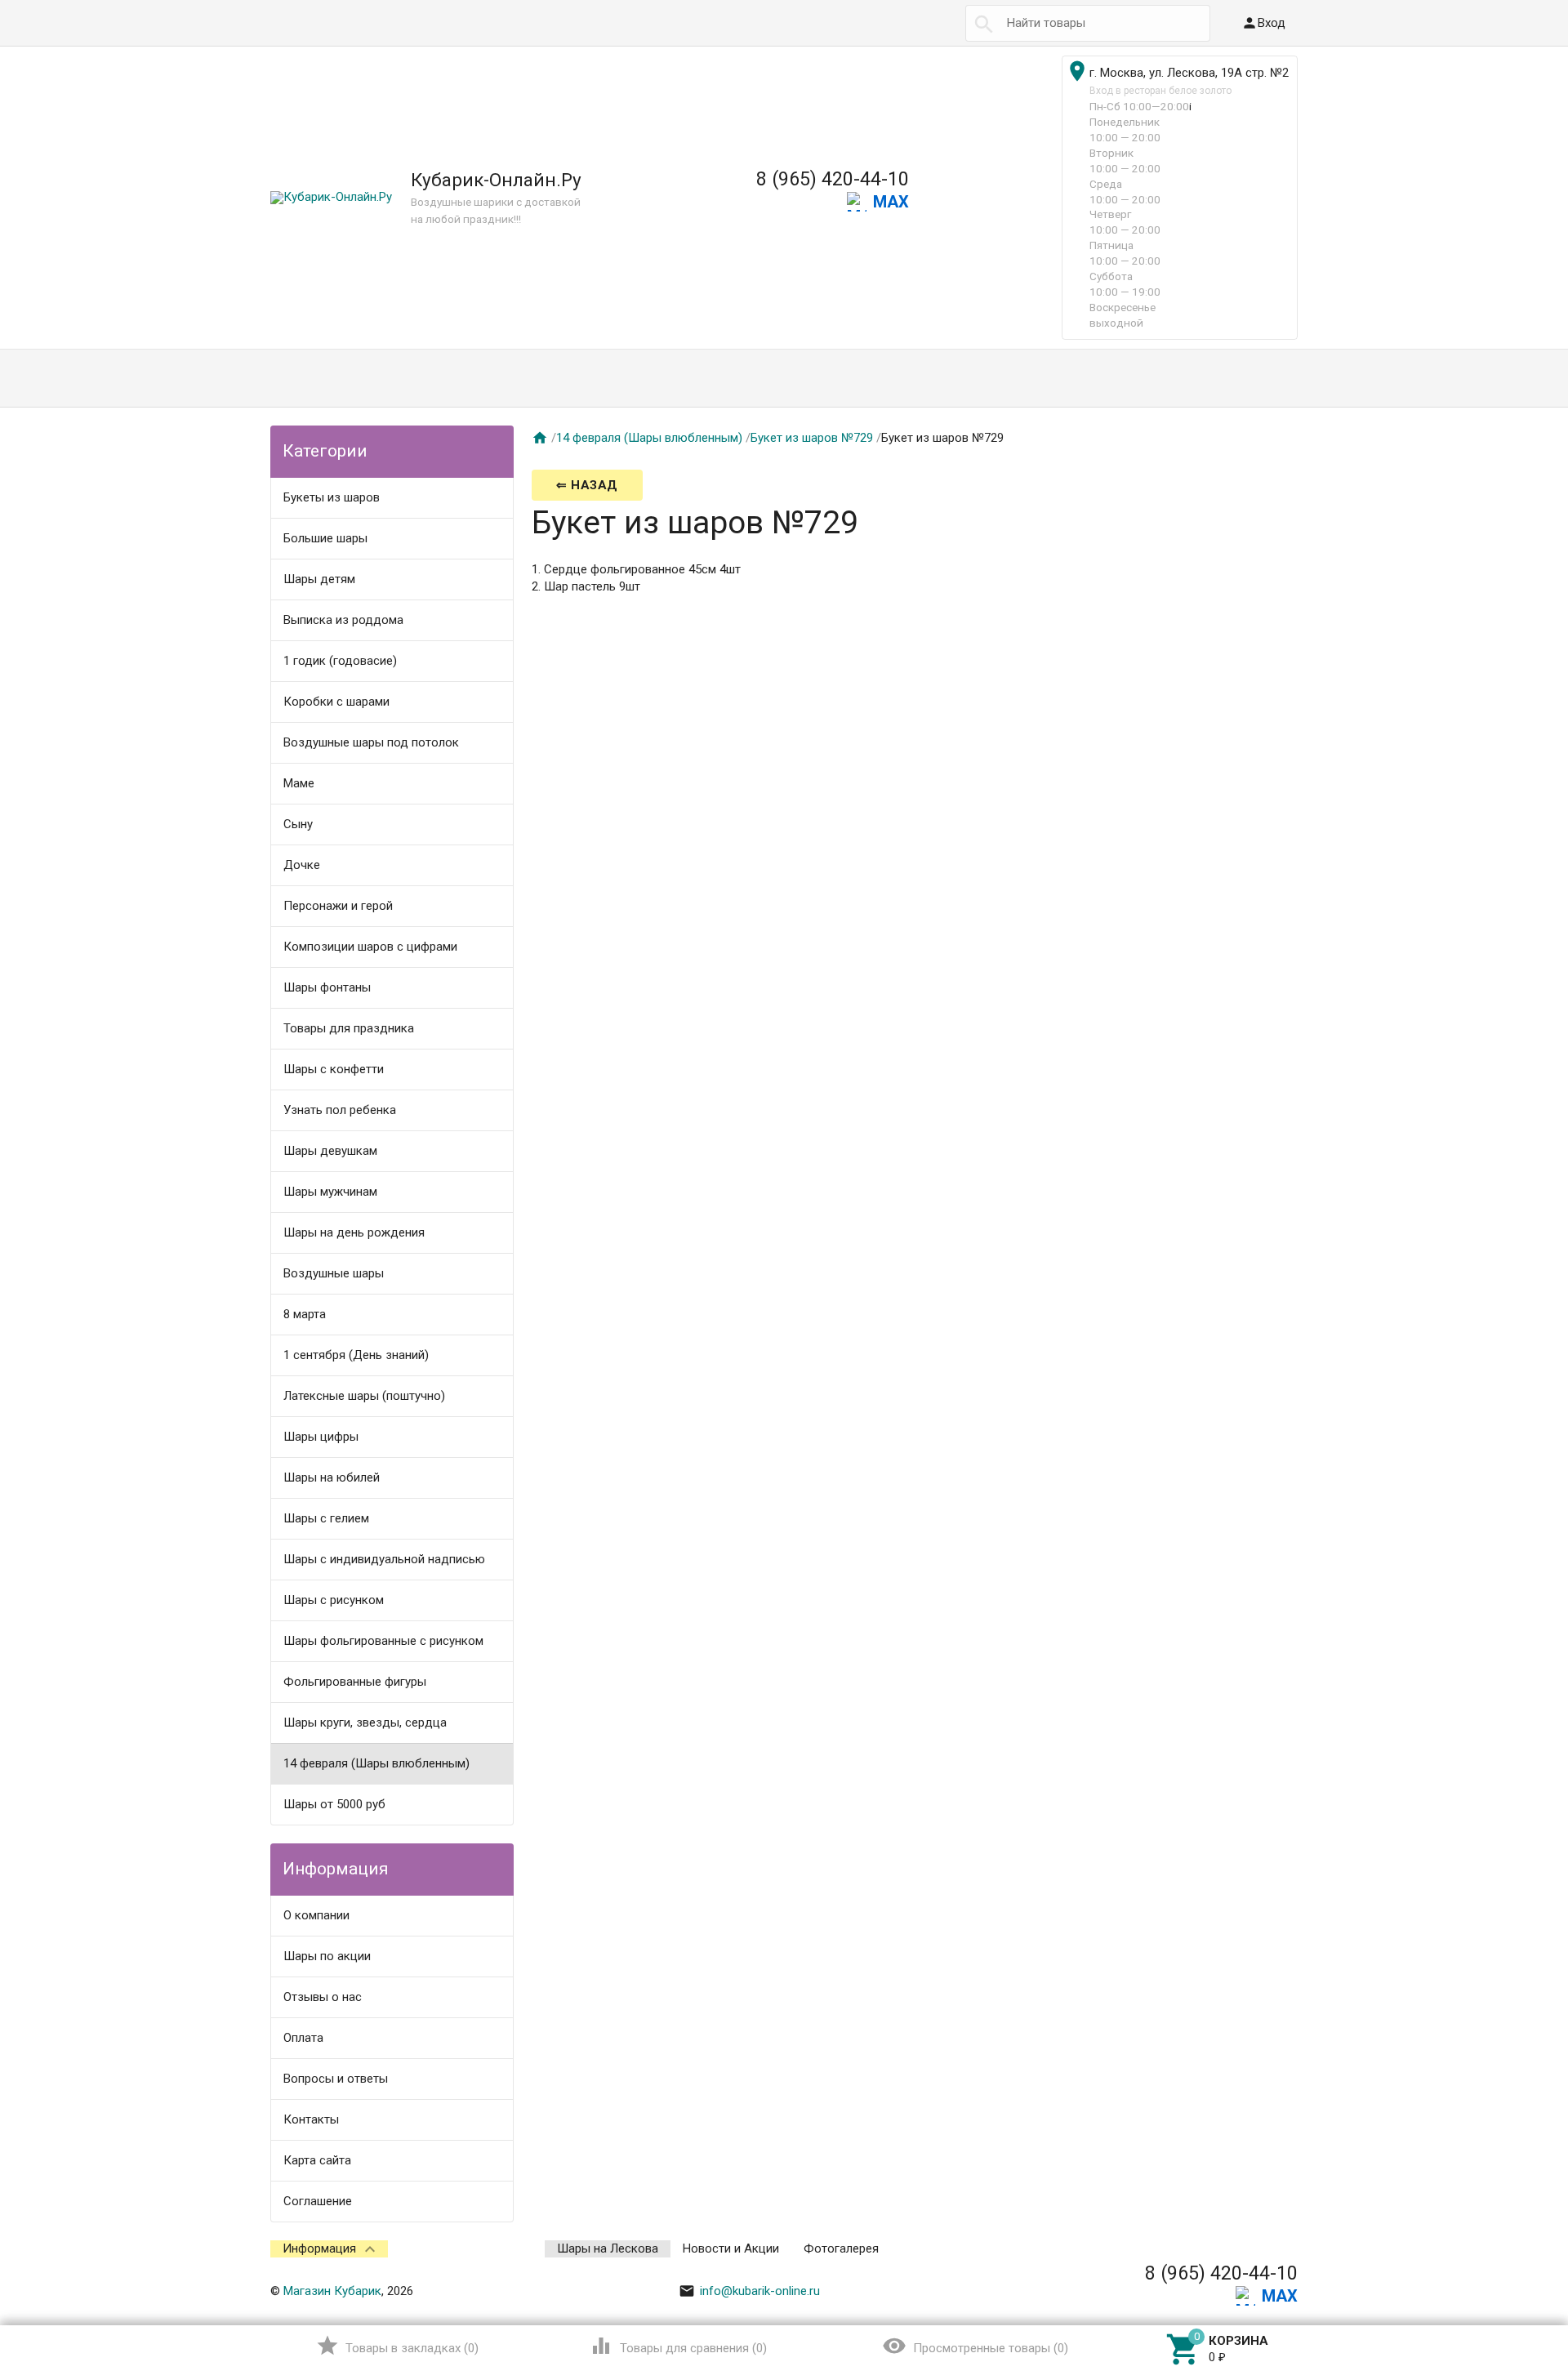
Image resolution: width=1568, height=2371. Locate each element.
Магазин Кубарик (332, 2291)
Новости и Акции (731, 2248)
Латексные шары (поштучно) (364, 1396)
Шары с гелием (326, 1518)
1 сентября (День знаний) (356, 1355)
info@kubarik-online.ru (749, 2291)
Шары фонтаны (327, 987)
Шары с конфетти (334, 1069)
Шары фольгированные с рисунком (383, 1641)
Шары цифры (321, 1437)
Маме (299, 783)
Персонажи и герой (338, 906)
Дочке (302, 865)
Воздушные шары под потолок (371, 742)
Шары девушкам (330, 1151)
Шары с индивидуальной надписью (384, 1559)
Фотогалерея (841, 2248)
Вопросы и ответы (336, 2079)
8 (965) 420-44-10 (833, 179)
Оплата (303, 2038)
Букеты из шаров (332, 497)
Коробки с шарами (336, 702)
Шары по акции (327, 1956)
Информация (319, 2248)
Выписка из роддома (343, 620)
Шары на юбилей (332, 1477)
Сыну (298, 824)
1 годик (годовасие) (340, 661)
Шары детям (319, 579)
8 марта (305, 1314)
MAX (891, 202)
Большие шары (325, 538)
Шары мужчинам (330, 1192)
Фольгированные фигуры (355, 1682)
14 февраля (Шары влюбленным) (376, 1763)
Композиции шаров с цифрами (370, 947)
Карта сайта (317, 2160)
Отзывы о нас (323, 1997)
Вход (1263, 23)
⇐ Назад (587, 485)
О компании (316, 1915)
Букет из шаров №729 (812, 438)
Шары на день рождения (354, 1232)
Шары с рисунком (334, 1600)
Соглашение (318, 2201)
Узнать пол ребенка (340, 1110)
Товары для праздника (349, 1028)
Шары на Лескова (608, 2248)
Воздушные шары (334, 1273)
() (397, 2346)
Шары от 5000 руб (334, 1804)
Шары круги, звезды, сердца (365, 1723)
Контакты (311, 2119)
